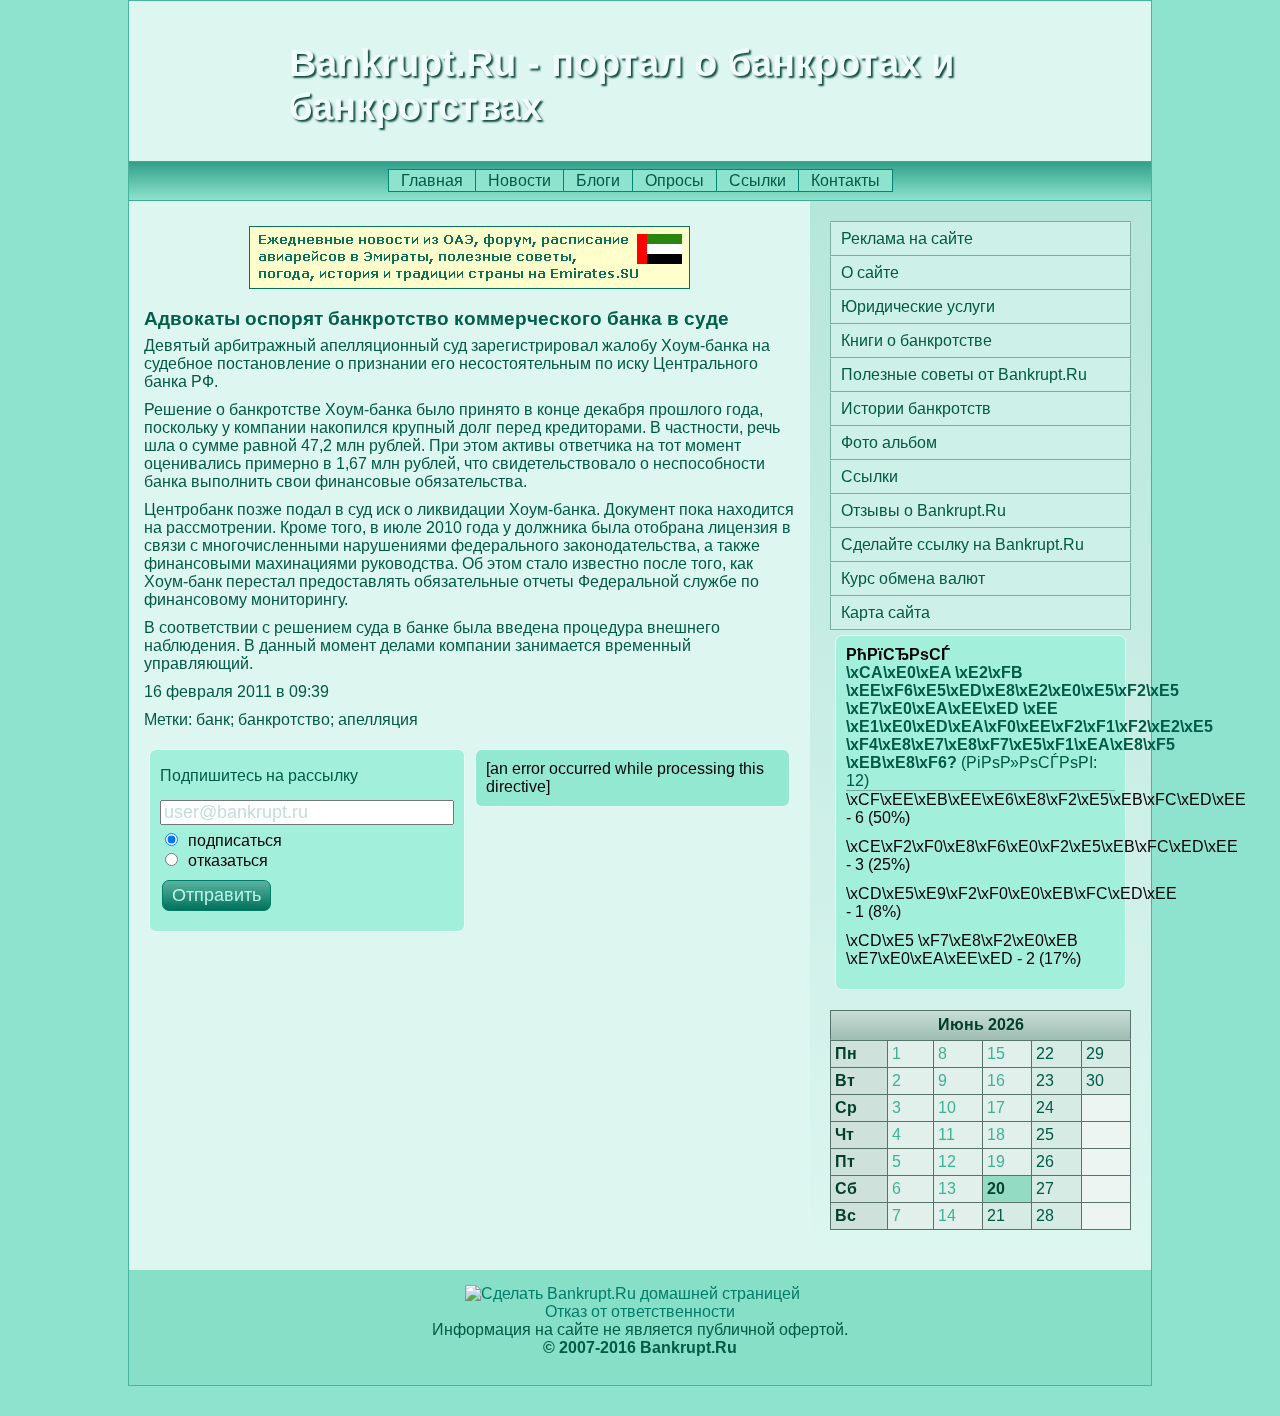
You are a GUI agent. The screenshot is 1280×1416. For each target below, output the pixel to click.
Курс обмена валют (913, 578)
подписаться (235, 840)
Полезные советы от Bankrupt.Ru (964, 374)
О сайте (870, 272)
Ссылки (757, 180)
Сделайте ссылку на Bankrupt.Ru (962, 544)
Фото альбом (889, 442)
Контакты (845, 180)
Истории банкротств (916, 408)
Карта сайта (885, 612)
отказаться (228, 860)
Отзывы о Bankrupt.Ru (923, 510)
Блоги (598, 180)
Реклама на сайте (907, 238)
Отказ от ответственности (640, 1311)
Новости (519, 180)
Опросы (674, 180)
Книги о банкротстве (916, 340)
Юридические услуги (918, 306)
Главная (432, 180)
